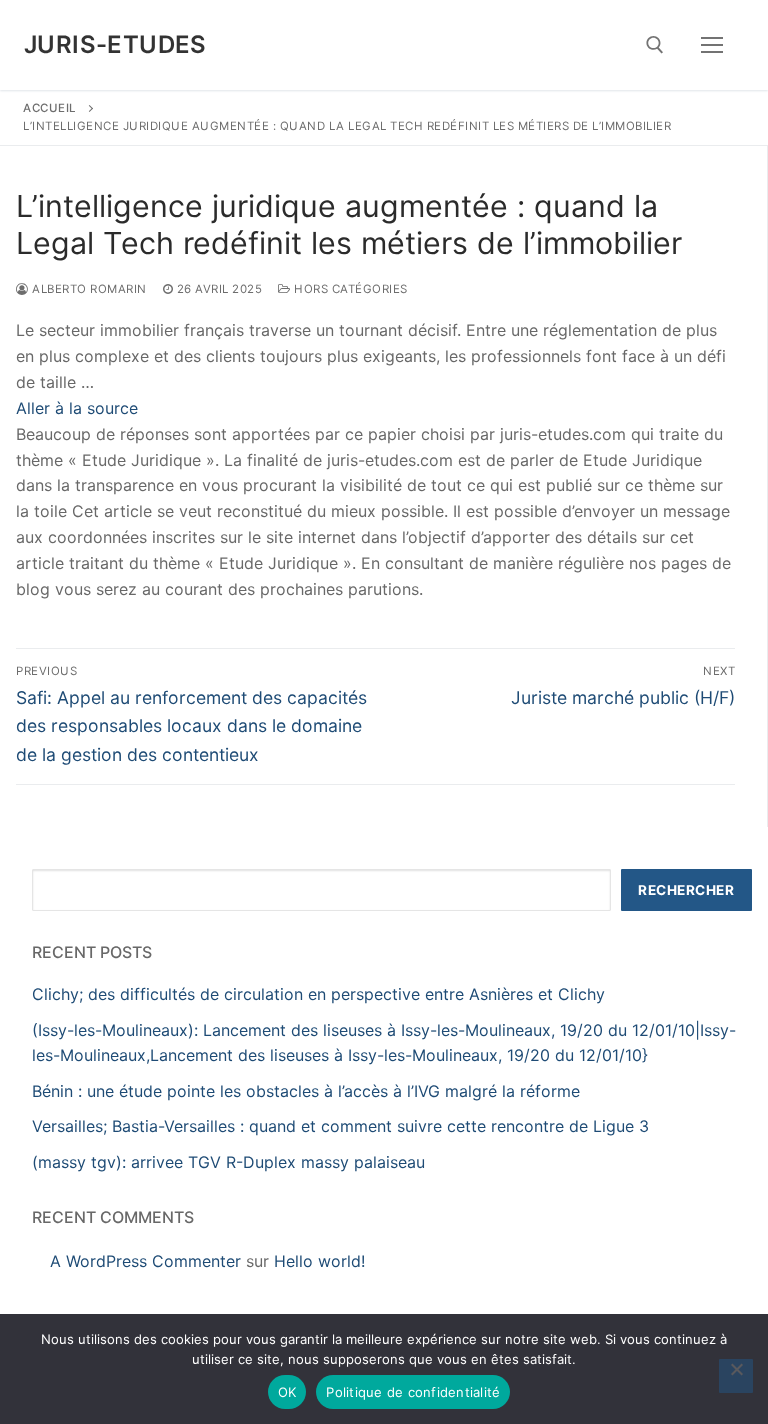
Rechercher (686, 890)
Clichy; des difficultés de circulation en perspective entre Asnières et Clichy (318, 994)
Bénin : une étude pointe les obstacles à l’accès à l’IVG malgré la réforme (306, 1091)
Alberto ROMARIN (88, 289)
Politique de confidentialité (413, 1392)
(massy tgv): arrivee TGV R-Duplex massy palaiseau (228, 1162)
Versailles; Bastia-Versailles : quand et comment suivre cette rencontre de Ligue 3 (340, 1126)
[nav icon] (712, 45)
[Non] (736, 1376)
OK (287, 1392)
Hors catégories (349, 289)
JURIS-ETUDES (115, 44)
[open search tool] (655, 45)
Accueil (50, 108)
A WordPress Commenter (145, 1261)
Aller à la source (77, 408)
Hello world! (319, 1261)
